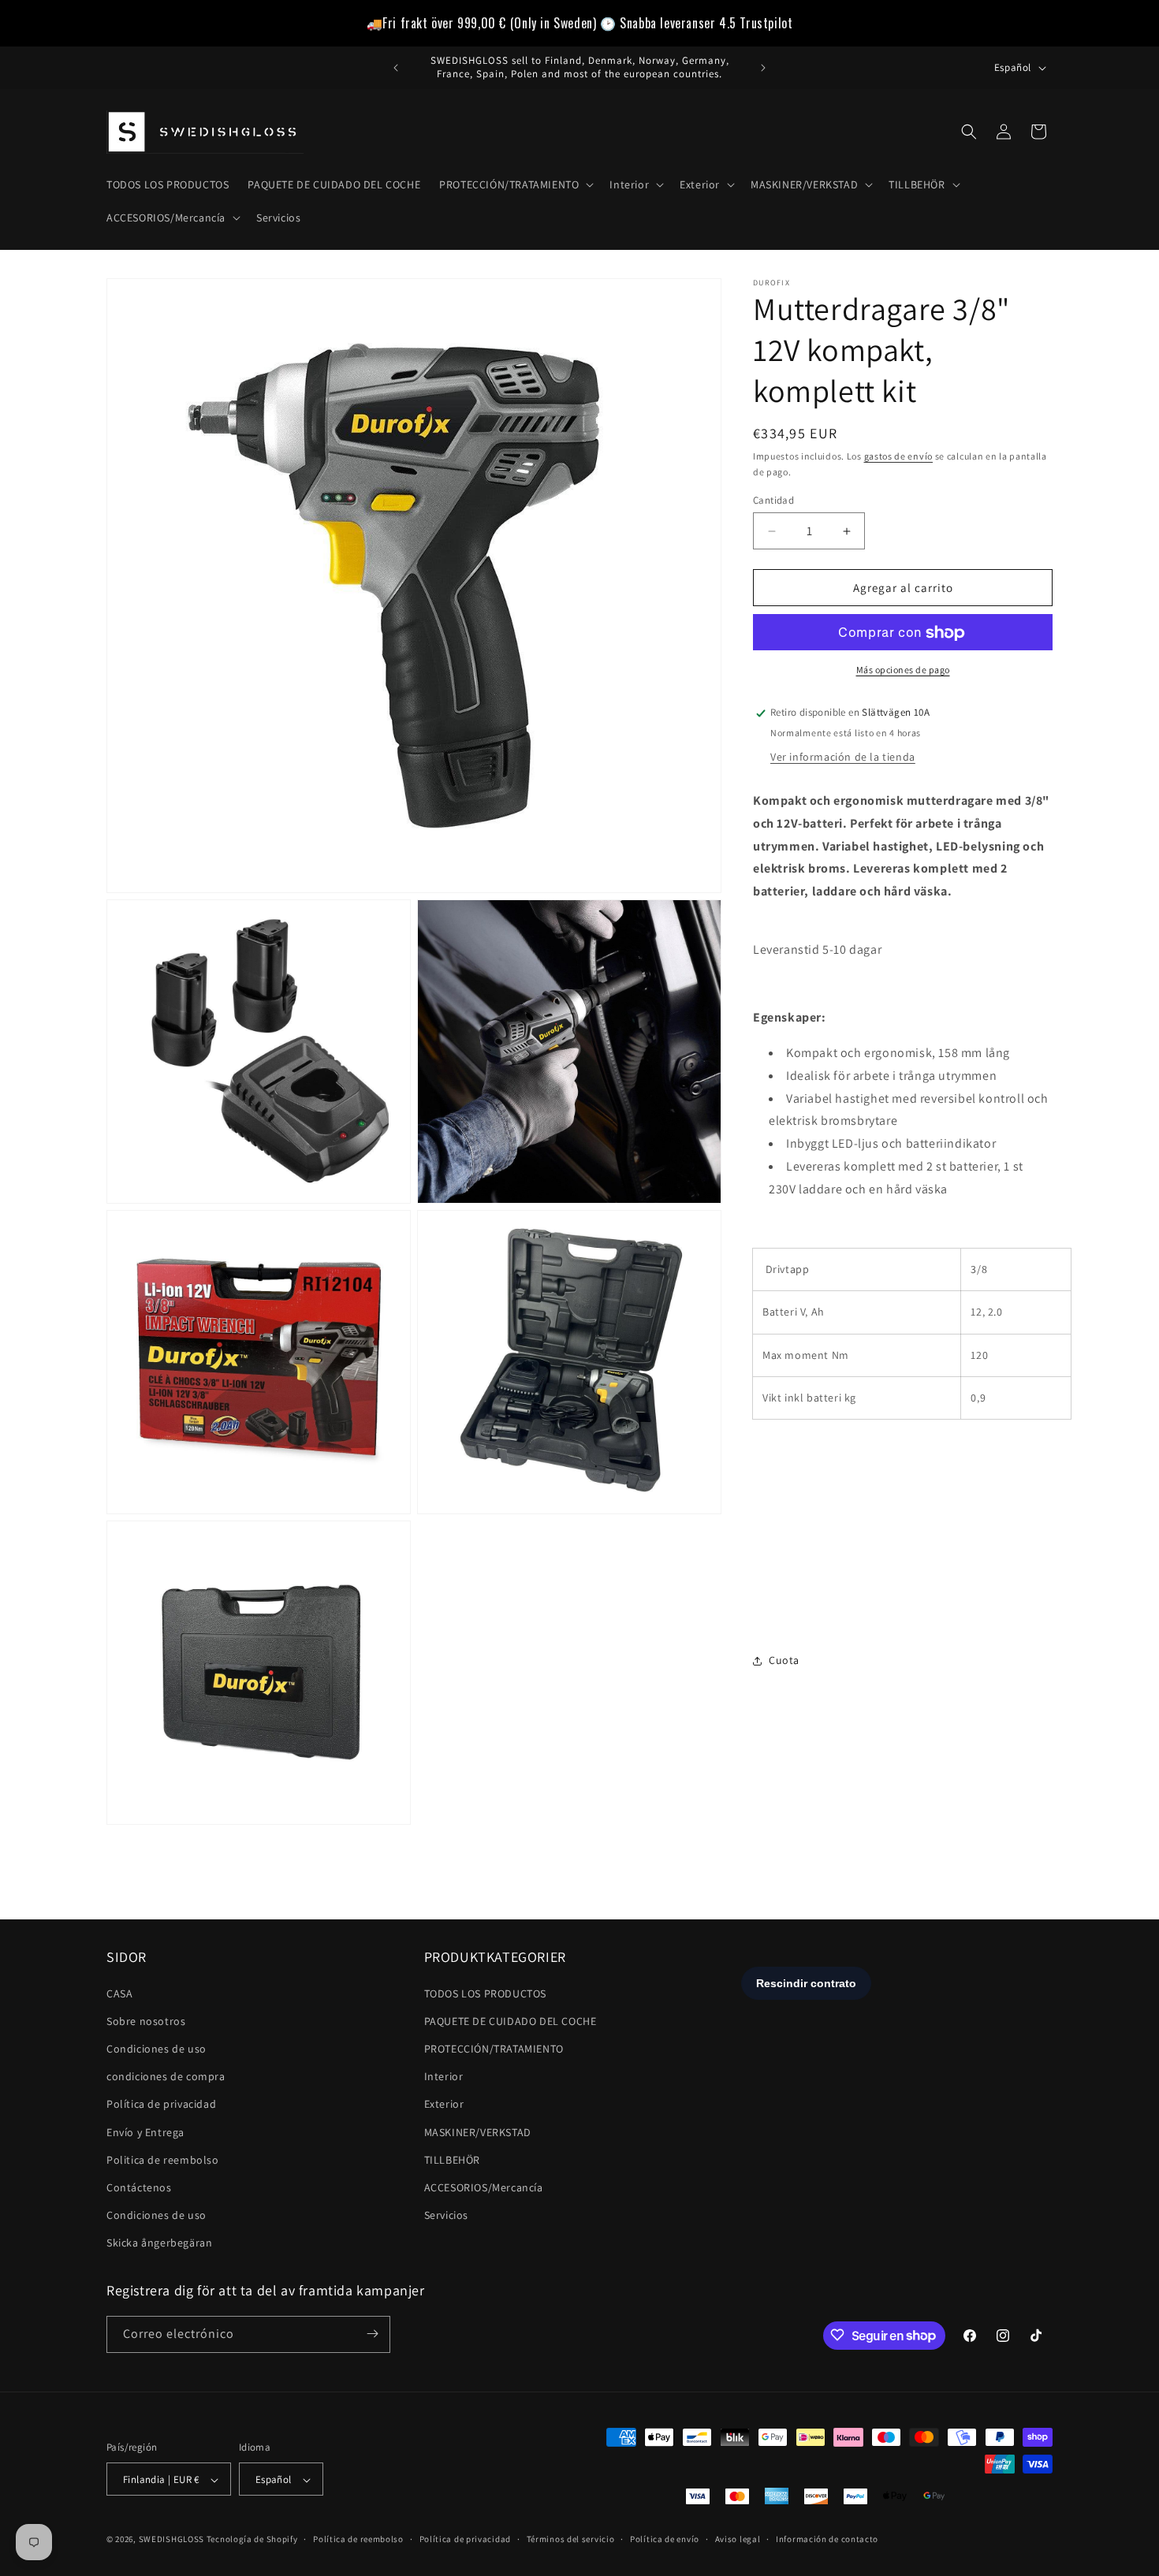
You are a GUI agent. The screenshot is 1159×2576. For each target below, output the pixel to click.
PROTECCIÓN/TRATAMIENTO (494, 2049)
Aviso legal (738, 2539)
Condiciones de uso (157, 2049)
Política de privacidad (161, 2105)
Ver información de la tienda (843, 757)
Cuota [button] (784, 1660)
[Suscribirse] (372, 2334)
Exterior (444, 2105)
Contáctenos (139, 2187)
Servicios (446, 2215)
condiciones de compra (166, 2076)
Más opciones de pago (903, 670)
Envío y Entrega (145, 2132)
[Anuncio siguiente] (763, 68)
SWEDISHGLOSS (171, 2540)
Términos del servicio (571, 2539)
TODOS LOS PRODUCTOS (485, 1993)
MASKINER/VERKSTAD (478, 2132)
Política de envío (665, 2539)
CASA (119, 1993)
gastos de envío (899, 456)
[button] (515, 184)
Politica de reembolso (163, 2160)
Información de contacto (827, 2539)
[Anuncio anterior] (396, 68)
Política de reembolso (358, 2539)
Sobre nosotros (146, 2021)
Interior (444, 2076)
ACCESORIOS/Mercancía (484, 2187)
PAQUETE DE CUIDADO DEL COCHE (511, 2021)
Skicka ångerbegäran (159, 2243)
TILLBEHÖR (452, 2160)
